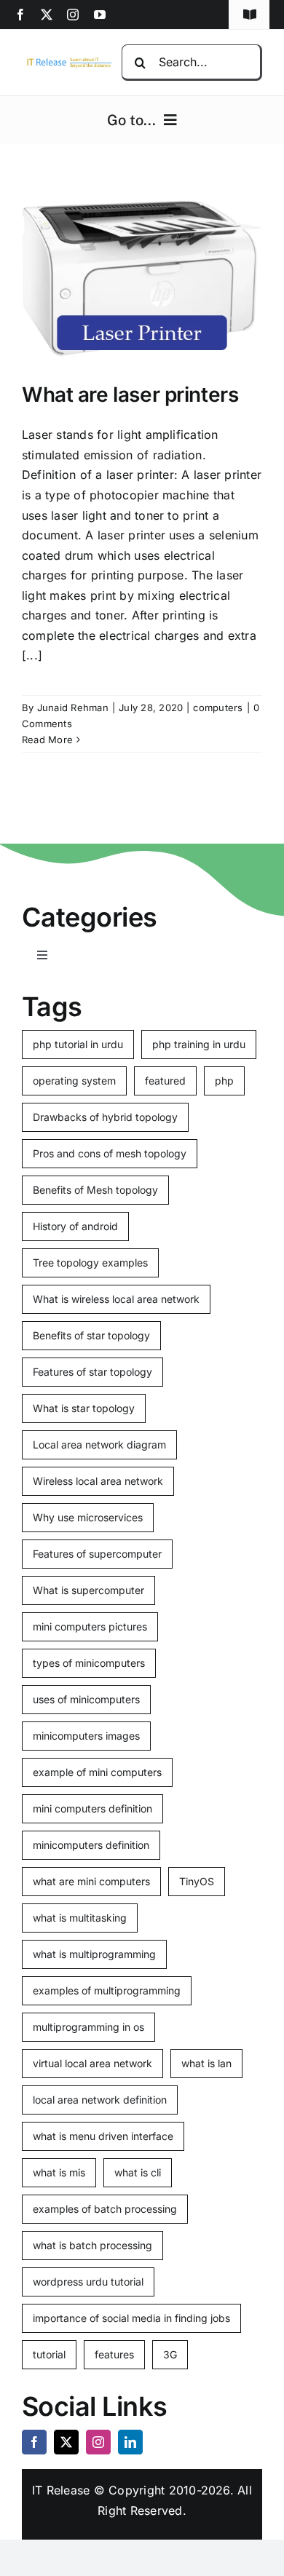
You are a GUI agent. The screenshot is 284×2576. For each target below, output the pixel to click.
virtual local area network (92, 2063)
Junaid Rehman (73, 708)
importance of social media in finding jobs (131, 2318)
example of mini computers (97, 1772)
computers (218, 708)
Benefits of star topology (91, 1335)
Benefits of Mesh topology (95, 1190)
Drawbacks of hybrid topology (105, 1117)
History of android (75, 1226)
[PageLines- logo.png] (67, 61)
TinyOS (197, 1881)
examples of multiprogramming (107, 1990)
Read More (47, 740)
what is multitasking (80, 1918)
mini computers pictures (90, 1626)
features (114, 2354)
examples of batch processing (105, 2209)
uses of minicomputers (86, 1699)
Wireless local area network (98, 1481)
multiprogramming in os (88, 2027)
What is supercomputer (88, 1590)
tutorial (49, 2354)
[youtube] (100, 15)
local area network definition (100, 2100)
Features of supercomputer (97, 1554)
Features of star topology (92, 1372)
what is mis (59, 2172)
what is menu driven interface (103, 2136)
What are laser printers (130, 395)
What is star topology (84, 1408)
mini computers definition (92, 1808)
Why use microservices (88, 1517)
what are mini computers (91, 1881)
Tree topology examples (90, 1263)
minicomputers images (86, 1736)
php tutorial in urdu (78, 1044)
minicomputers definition (91, 1845)
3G (170, 2354)
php (224, 1081)
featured (165, 1081)
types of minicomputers (89, 1663)
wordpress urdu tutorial (88, 2282)
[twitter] (47, 15)
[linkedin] (130, 2442)
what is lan (206, 2063)
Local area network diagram (99, 1444)
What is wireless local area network (116, 1299)
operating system (74, 1081)
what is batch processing (92, 2245)
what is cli (138, 2172)
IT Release (61, 2490)
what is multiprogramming (94, 1954)
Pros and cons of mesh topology (110, 1153)
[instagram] (73, 15)
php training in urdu (199, 1044)
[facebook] (20, 15)
